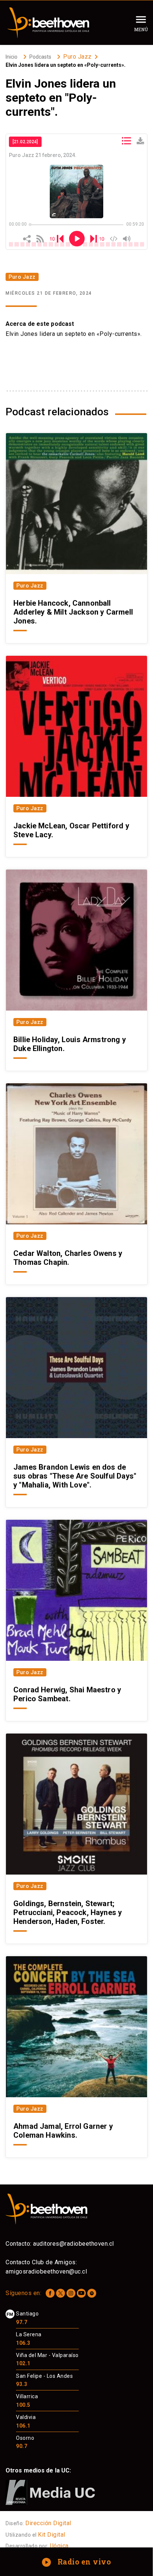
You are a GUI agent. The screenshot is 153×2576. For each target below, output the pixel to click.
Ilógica (59, 2546)
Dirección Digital (48, 2523)
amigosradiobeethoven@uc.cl (46, 2271)
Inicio (12, 57)
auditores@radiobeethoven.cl (74, 2244)
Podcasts (40, 57)
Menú (141, 29)
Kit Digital (52, 2535)
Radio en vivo (77, 2562)
